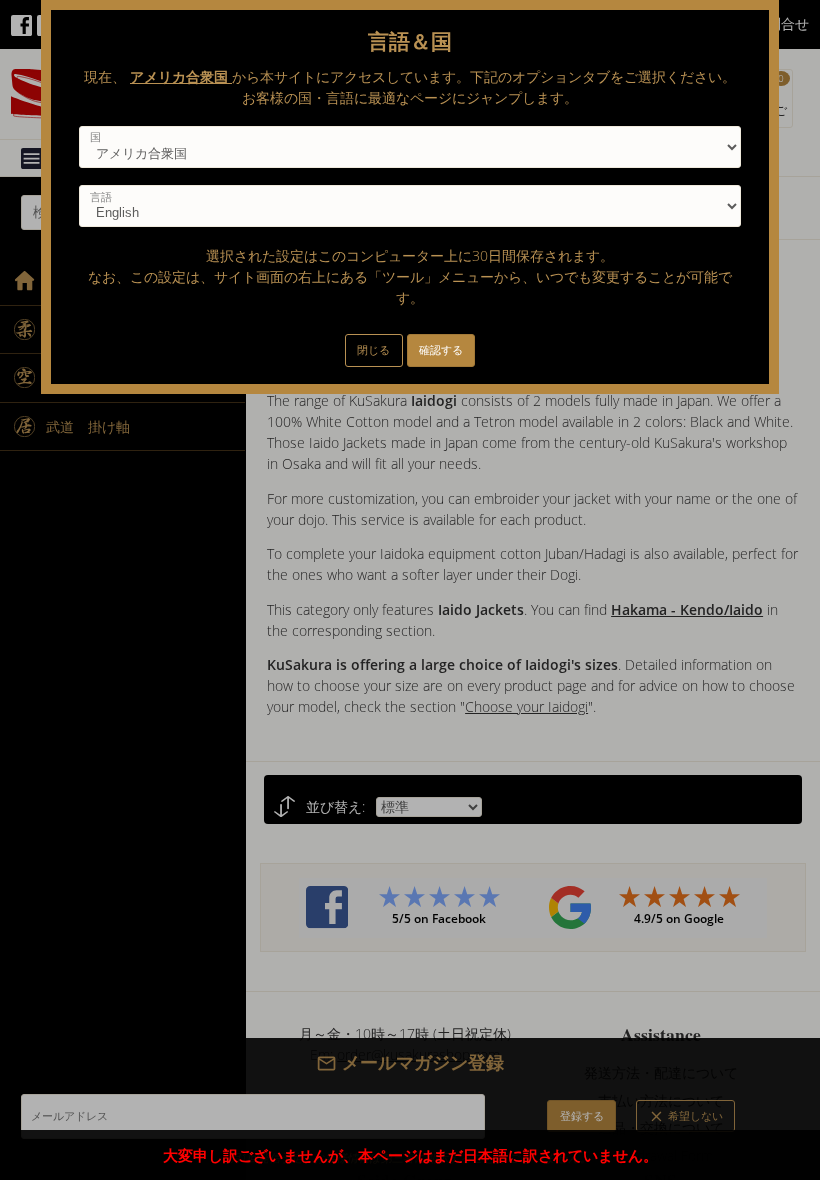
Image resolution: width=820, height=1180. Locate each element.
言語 (101, 197)
